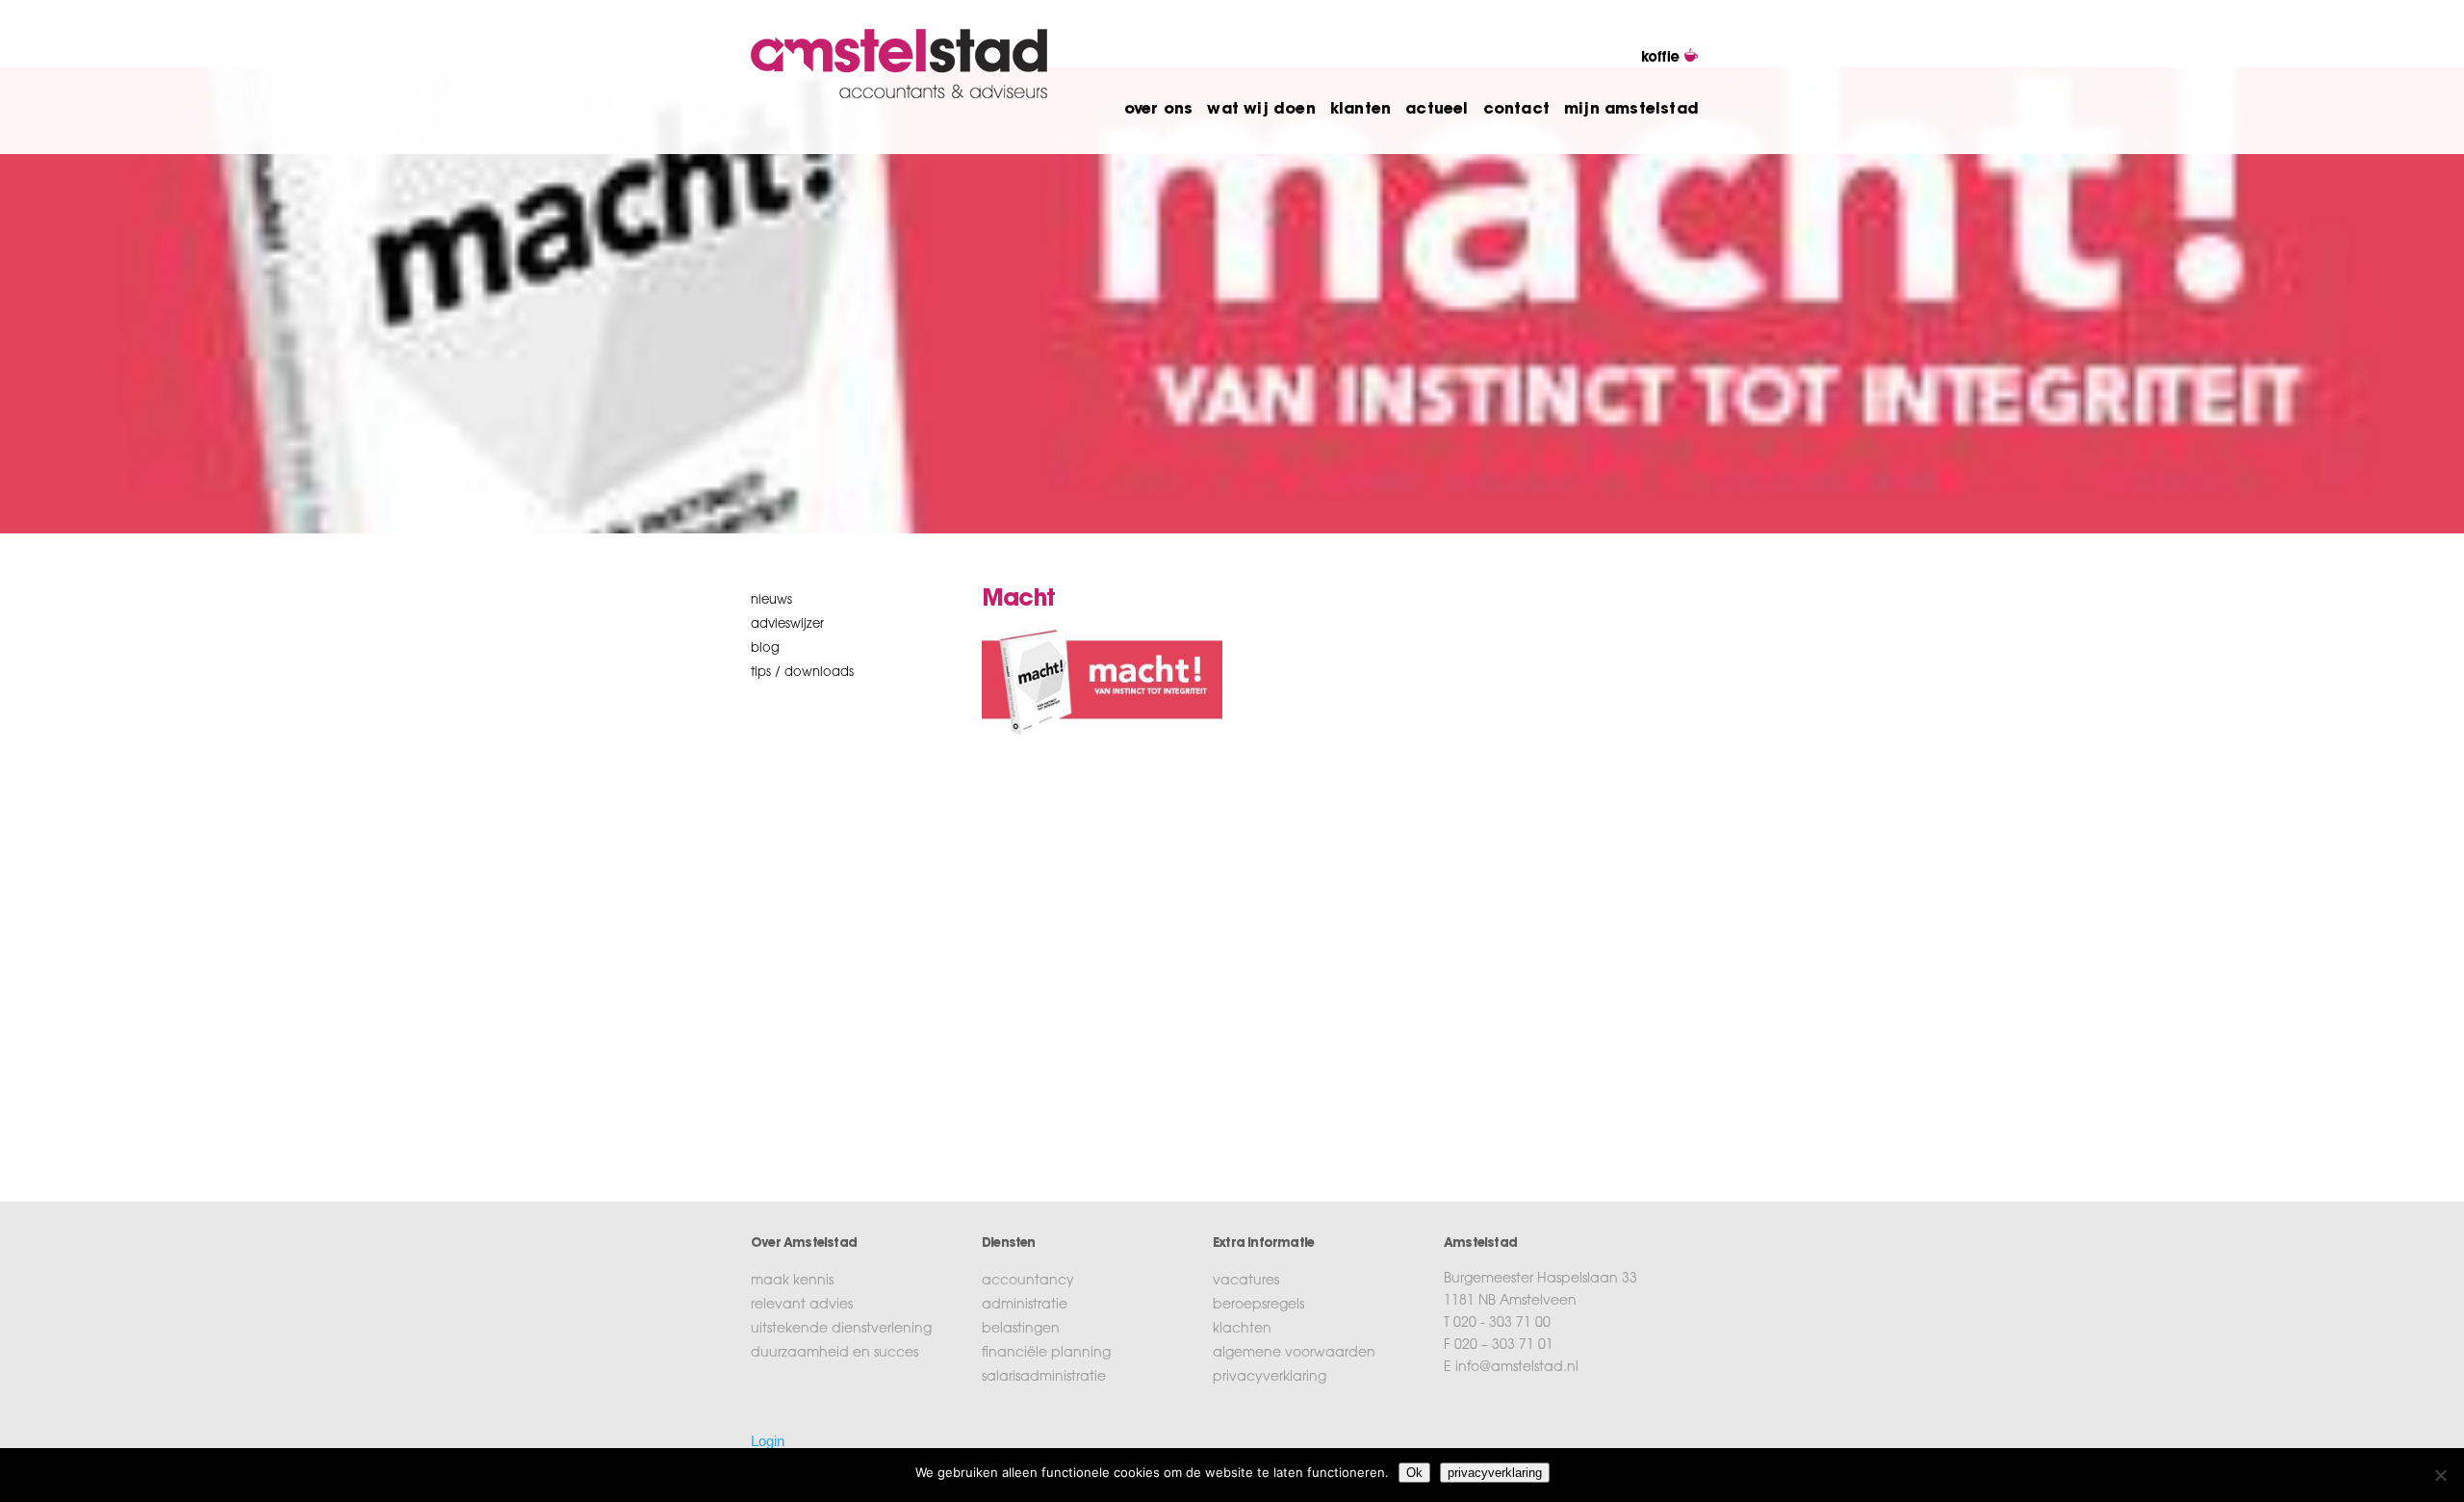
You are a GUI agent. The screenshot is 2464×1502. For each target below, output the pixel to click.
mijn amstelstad (1631, 110)
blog (765, 648)
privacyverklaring (1270, 1378)
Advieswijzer (787, 624)
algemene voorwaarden (1294, 1354)
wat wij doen (1261, 110)
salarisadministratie (1044, 1378)
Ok (1414, 1473)
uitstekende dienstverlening (841, 1330)
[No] (2440, 1475)
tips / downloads (802, 673)
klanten (1360, 110)
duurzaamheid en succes (834, 1354)
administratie (1025, 1306)
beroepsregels (1258, 1306)
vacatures (1246, 1282)
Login (768, 1441)
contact (1516, 110)
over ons (1159, 110)
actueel (1437, 110)
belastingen (1021, 1330)
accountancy (1028, 1282)
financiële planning (1046, 1354)
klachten (1242, 1330)
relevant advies (802, 1306)
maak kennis (792, 1282)
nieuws (771, 600)
